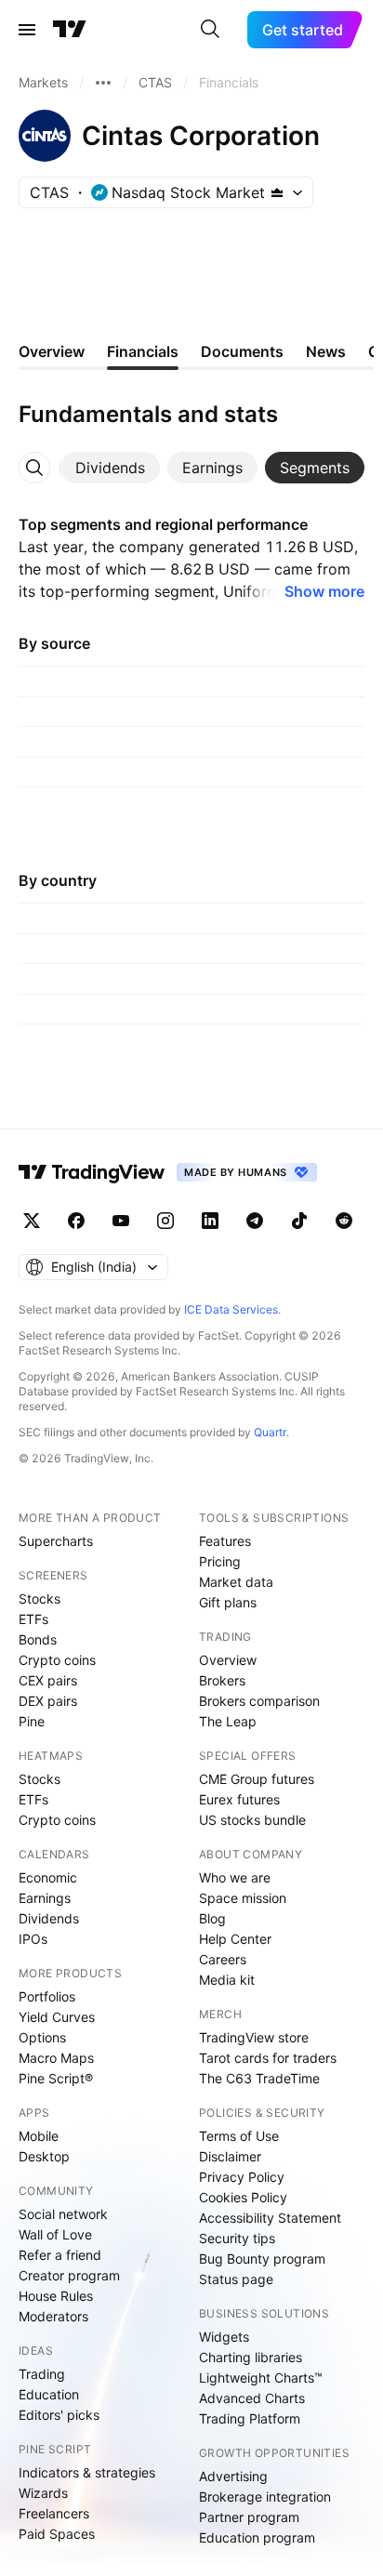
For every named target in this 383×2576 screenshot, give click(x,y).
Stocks (40, 1598)
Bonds (38, 1639)
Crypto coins (57, 1660)
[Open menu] (27, 30)
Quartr (270, 1432)
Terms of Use (239, 2136)
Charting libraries (251, 2357)
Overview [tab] (52, 351)
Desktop (44, 2156)
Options (42, 2037)
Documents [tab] (242, 351)
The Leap (228, 1721)
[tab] (110, 468)
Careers (223, 1959)
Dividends (49, 1918)
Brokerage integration (265, 2497)
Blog (212, 1918)
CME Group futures (257, 1779)
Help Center (235, 1939)
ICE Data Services (231, 1309)
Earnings (45, 1898)
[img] (277, 192)
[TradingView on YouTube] (121, 1221)
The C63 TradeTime (259, 2078)
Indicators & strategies (87, 2472)
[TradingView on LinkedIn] (210, 1221)
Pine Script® (56, 2078)
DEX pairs (48, 1701)
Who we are (235, 1877)
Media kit (227, 1980)
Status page (236, 2279)
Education (49, 2394)
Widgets (224, 2337)
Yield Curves (57, 2017)
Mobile (39, 2136)
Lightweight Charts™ (261, 2378)
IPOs (33, 1939)
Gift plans (228, 1602)
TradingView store (254, 2037)
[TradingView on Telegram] (255, 1221)
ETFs (33, 1619)
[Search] (210, 30)
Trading (42, 2374)
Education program (257, 2537)
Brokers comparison (259, 1701)
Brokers (222, 1680)
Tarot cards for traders (268, 2058)
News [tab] (326, 351)
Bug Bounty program (262, 2259)
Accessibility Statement (270, 2218)
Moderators (53, 2316)
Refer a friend (60, 2255)
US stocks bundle (252, 1820)
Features (225, 1541)
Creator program (69, 2275)
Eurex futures (239, 1799)
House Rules (56, 2296)
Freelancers (54, 2513)
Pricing (220, 1561)
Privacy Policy (242, 2177)
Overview (228, 1660)
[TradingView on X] (32, 1221)
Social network (63, 2214)
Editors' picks (59, 2415)
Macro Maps (56, 2058)
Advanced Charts (252, 2398)
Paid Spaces (57, 2534)
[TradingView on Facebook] (76, 1221)
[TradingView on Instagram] (165, 1221)
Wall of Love (55, 2234)
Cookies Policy (243, 2197)
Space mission (243, 1898)
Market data (236, 1582)
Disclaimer (230, 2156)
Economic (48, 1877)
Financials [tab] (143, 351)
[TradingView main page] (70, 30)
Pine (32, 1721)
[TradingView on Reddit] (344, 1221)
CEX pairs (48, 1680)
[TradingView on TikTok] (299, 1221)
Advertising (233, 2476)
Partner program (249, 2517)
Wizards (43, 2493)
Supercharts (56, 1541)
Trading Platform (250, 2418)
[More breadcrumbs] (103, 83)
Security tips (237, 2238)
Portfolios (47, 1996)
